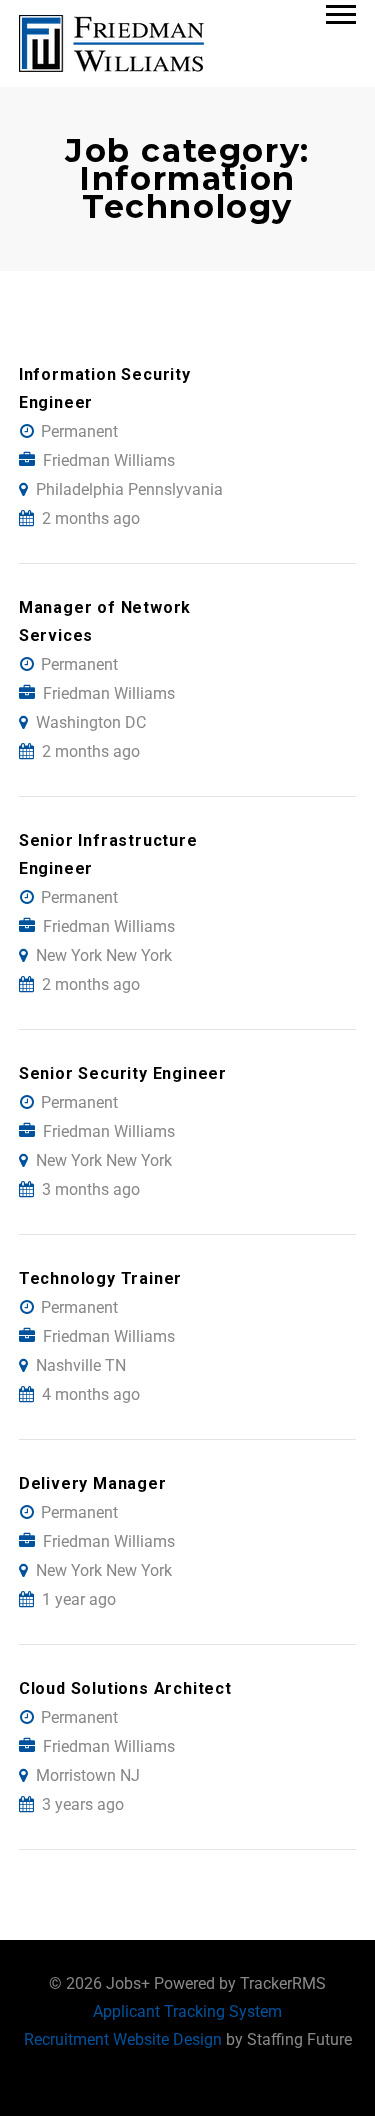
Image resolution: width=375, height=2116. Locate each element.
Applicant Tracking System (187, 2011)
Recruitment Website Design (123, 2039)
